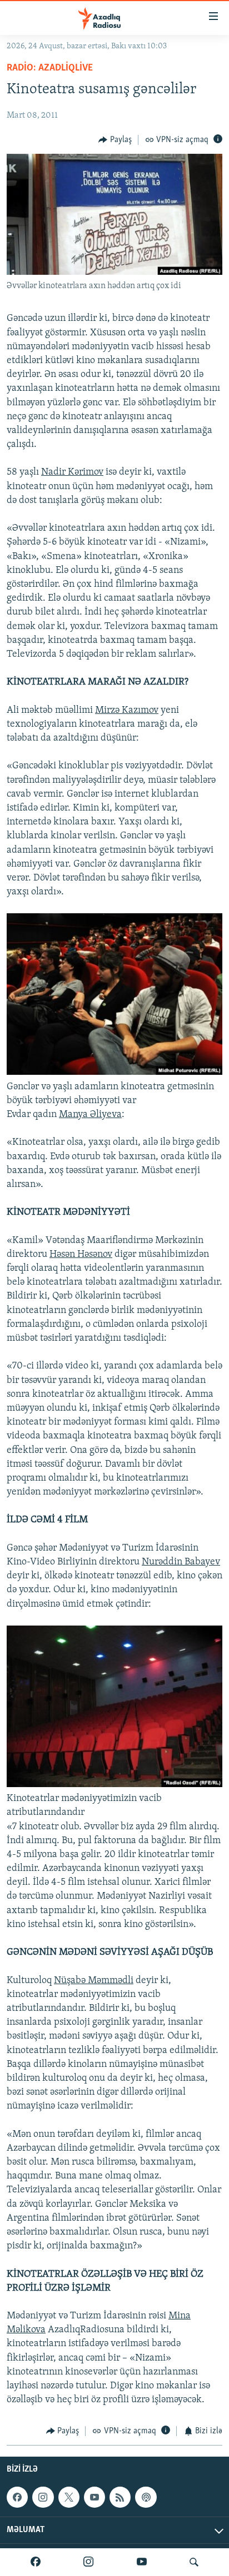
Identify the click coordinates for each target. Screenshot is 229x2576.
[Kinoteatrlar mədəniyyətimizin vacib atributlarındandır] (114, 1785)
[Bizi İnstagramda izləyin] (88, 2562)
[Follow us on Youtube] (94, 2497)
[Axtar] (194, 2562)
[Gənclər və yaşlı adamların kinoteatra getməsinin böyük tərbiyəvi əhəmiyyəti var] (114, 1073)
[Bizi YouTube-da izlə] (142, 2562)
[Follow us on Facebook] (17, 2497)
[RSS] (120, 2497)
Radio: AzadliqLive (50, 68)
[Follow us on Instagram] (43, 2497)
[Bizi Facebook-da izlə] (36, 2562)
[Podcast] (146, 2497)
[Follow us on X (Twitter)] (69, 2497)
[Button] (115, 140)
